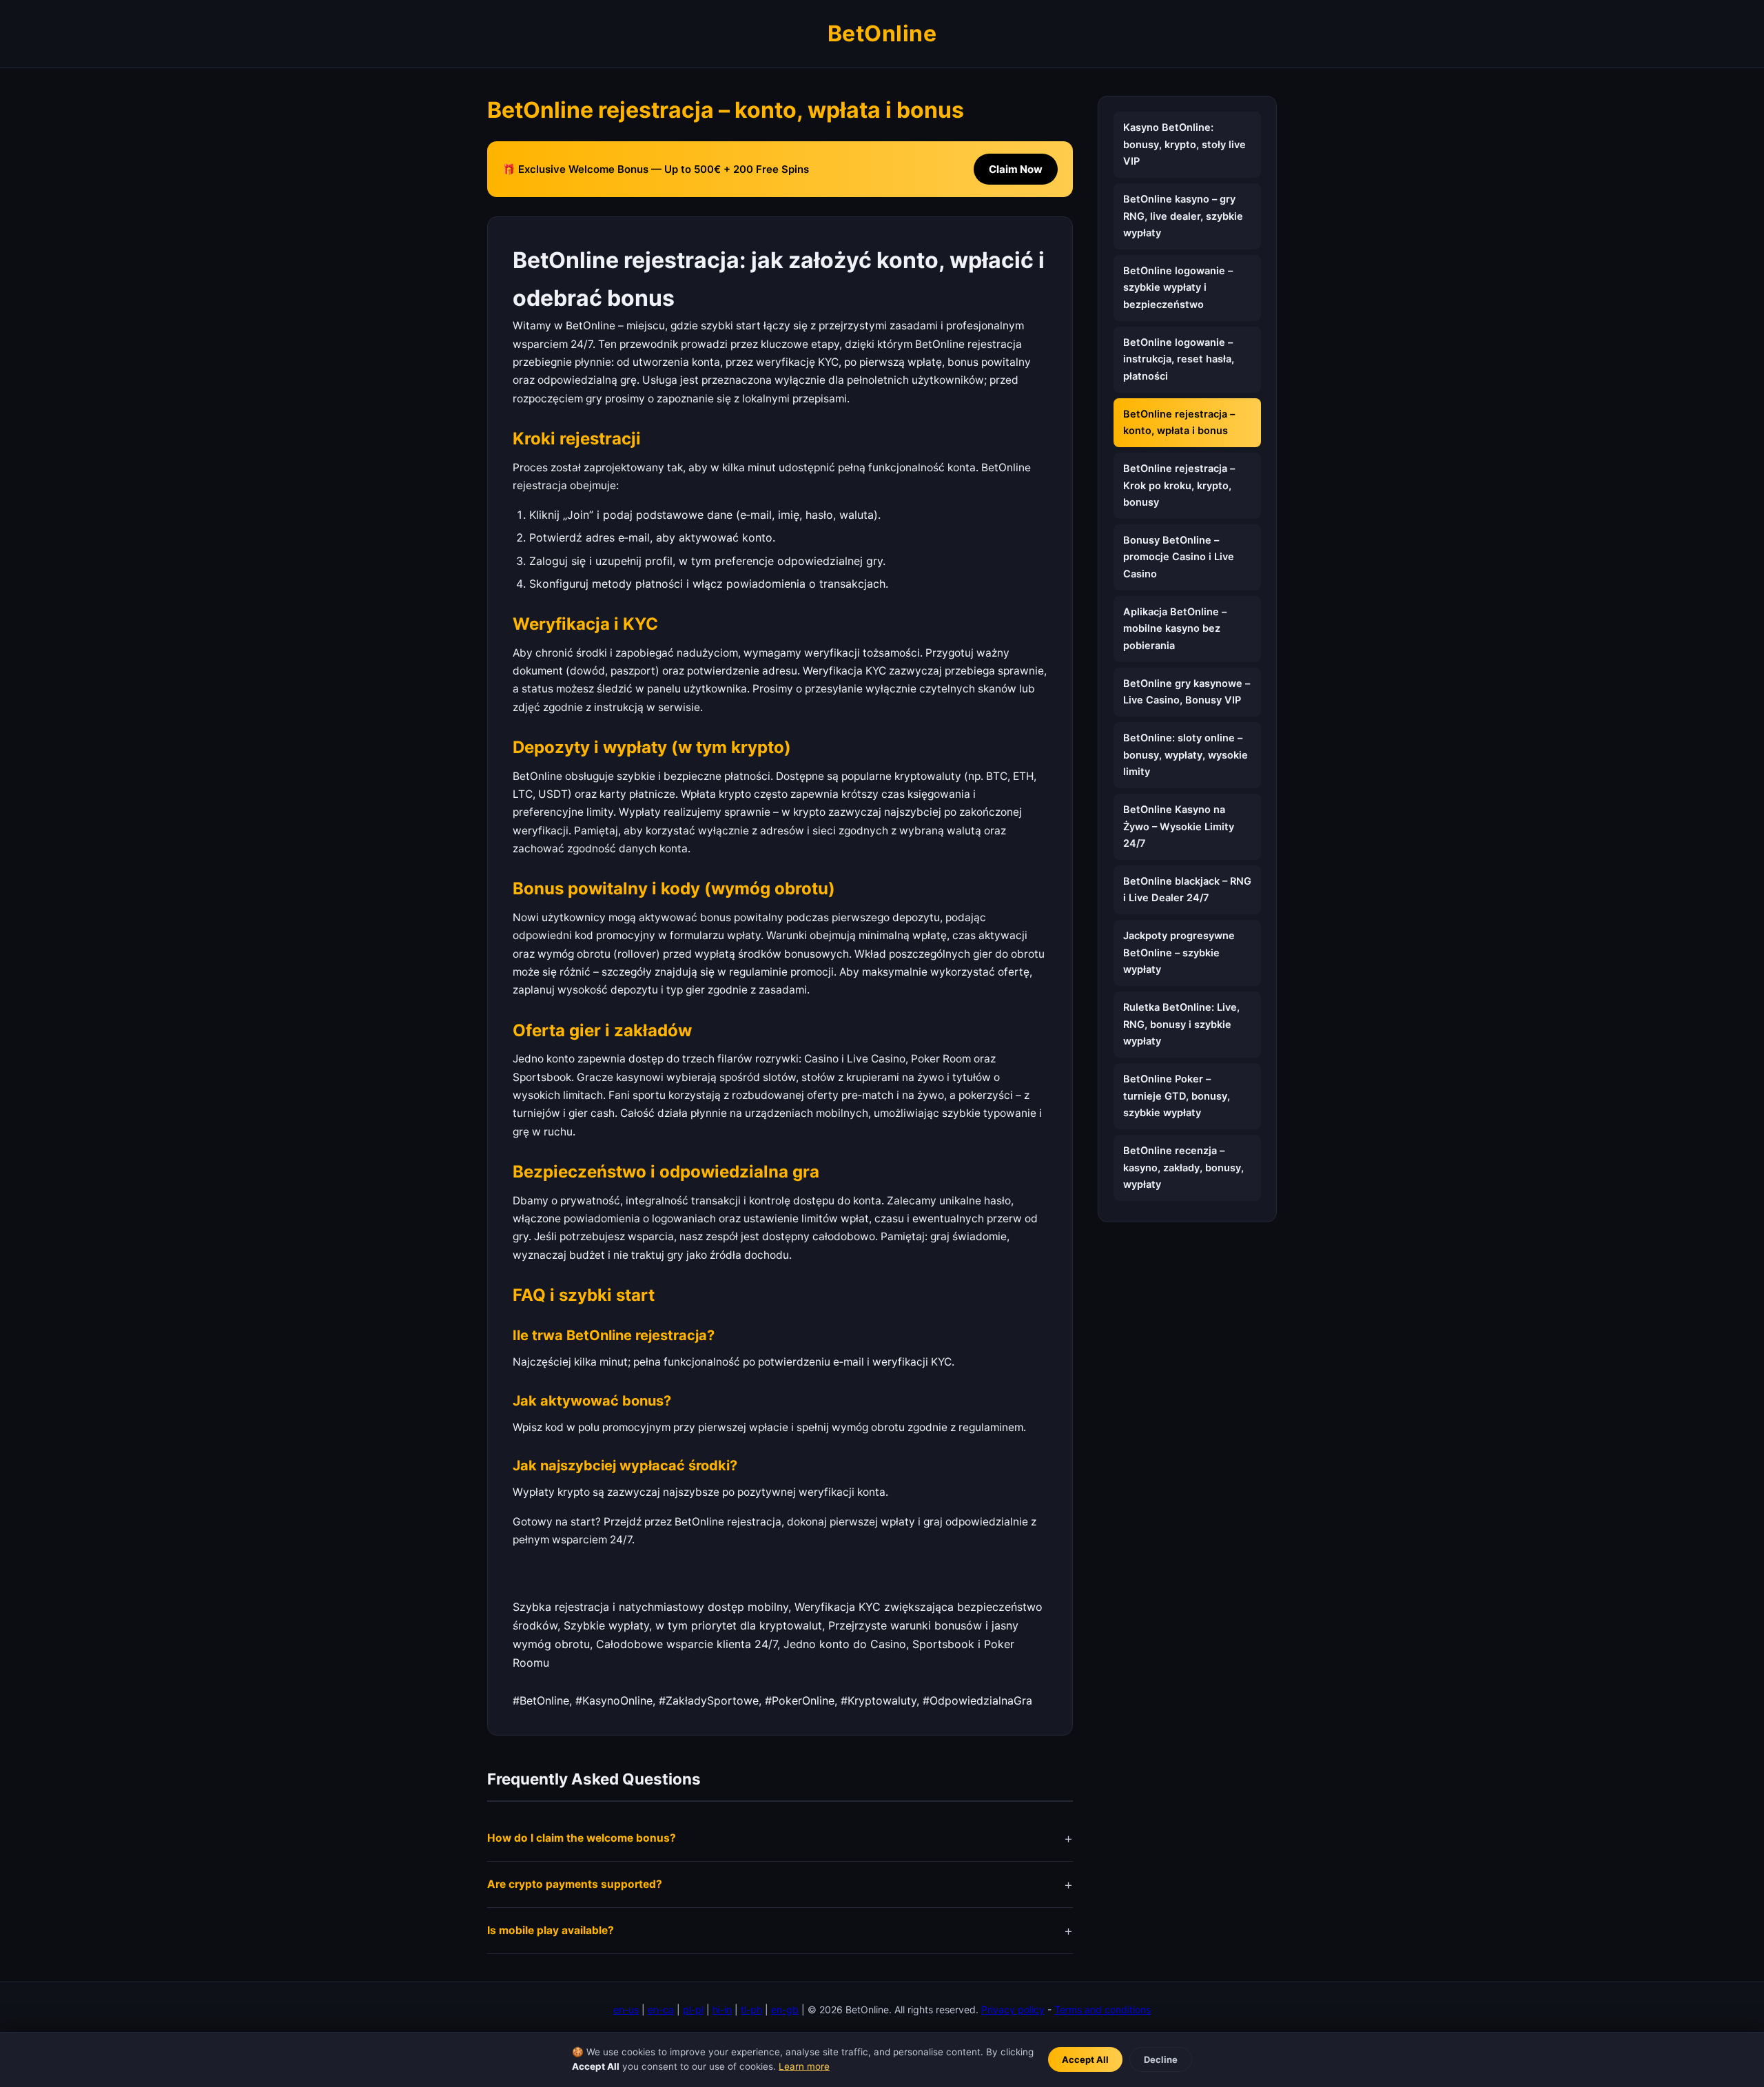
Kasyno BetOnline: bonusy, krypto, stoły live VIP (1184, 144)
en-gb (785, 2009)
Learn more (804, 2066)
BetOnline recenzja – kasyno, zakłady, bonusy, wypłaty (1183, 1168)
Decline (1161, 2059)
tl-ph (751, 2009)
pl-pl (693, 2009)
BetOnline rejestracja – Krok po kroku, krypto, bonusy (1179, 485)
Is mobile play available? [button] (551, 1930)
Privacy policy (1013, 2009)
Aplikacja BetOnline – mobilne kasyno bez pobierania (1175, 629)
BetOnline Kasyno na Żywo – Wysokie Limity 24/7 (1179, 826)
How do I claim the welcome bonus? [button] (582, 1838)
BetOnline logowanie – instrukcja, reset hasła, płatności (1179, 359)
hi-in (722, 2009)
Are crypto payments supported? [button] (575, 1884)
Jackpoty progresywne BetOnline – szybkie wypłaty (1179, 953)
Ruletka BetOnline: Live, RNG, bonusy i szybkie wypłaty (1181, 1024)
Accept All (1085, 2059)
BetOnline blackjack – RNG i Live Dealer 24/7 (1187, 890)
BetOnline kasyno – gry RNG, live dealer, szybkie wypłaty (1183, 216)
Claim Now (1016, 169)
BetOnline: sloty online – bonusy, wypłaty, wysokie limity (1186, 755)
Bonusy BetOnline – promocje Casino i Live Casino (1179, 557)
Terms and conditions (1102, 2009)
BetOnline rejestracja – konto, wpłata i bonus (1179, 423)
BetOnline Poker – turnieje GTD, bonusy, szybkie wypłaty (1177, 1096)
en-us (626, 2009)
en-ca (661, 2009)
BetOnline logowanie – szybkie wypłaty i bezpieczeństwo (1178, 288)
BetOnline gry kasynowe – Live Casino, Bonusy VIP (1187, 692)
